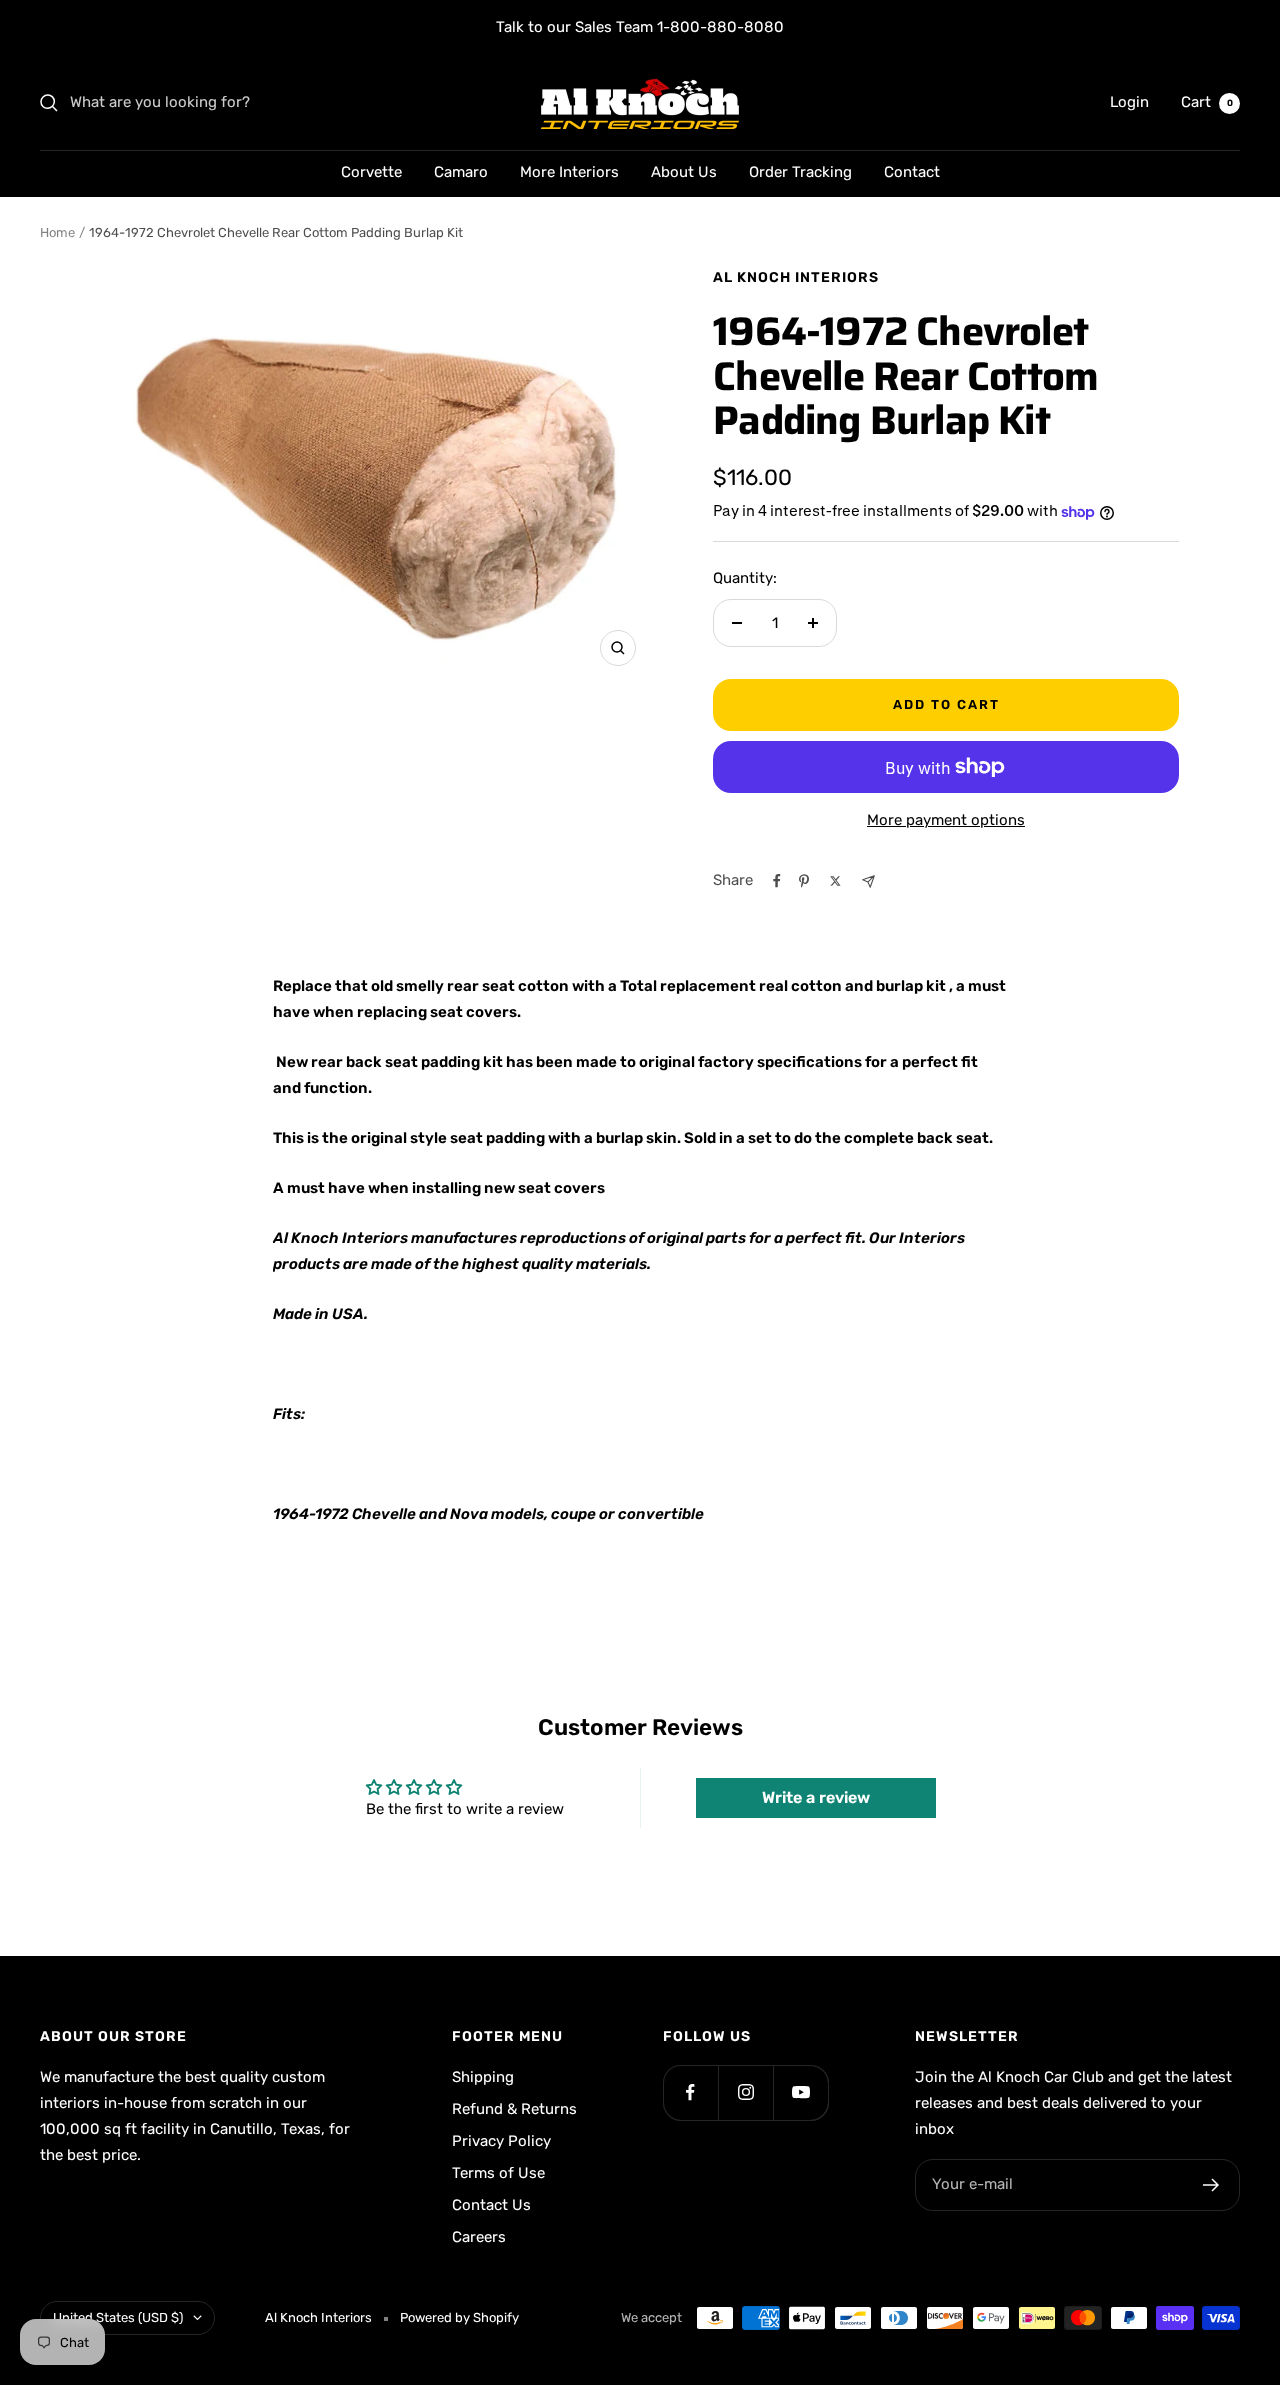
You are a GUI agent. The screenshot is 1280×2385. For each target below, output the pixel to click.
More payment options (946, 820)
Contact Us (491, 2205)
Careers (479, 2237)
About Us (684, 172)
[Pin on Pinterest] (804, 881)
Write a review (816, 1797)
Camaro (461, 172)
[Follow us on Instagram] (745, 2092)
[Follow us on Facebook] (690, 2092)
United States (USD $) (118, 2317)
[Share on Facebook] (777, 881)
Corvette (371, 172)
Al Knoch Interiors (796, 277)
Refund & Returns (514, 2109)
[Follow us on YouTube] (800, 2092)
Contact (912, 172)
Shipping (483, 2077)
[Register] (1211, 2185)
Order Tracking (800, 172)
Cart (1207, 102)
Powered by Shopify (459, 2317)
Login (1129, 102)
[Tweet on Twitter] (835, 881)
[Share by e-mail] (868, 881)
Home (57, 232)
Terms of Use (498, 2173)
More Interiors (569, 172)
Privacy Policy (501, 2141)
